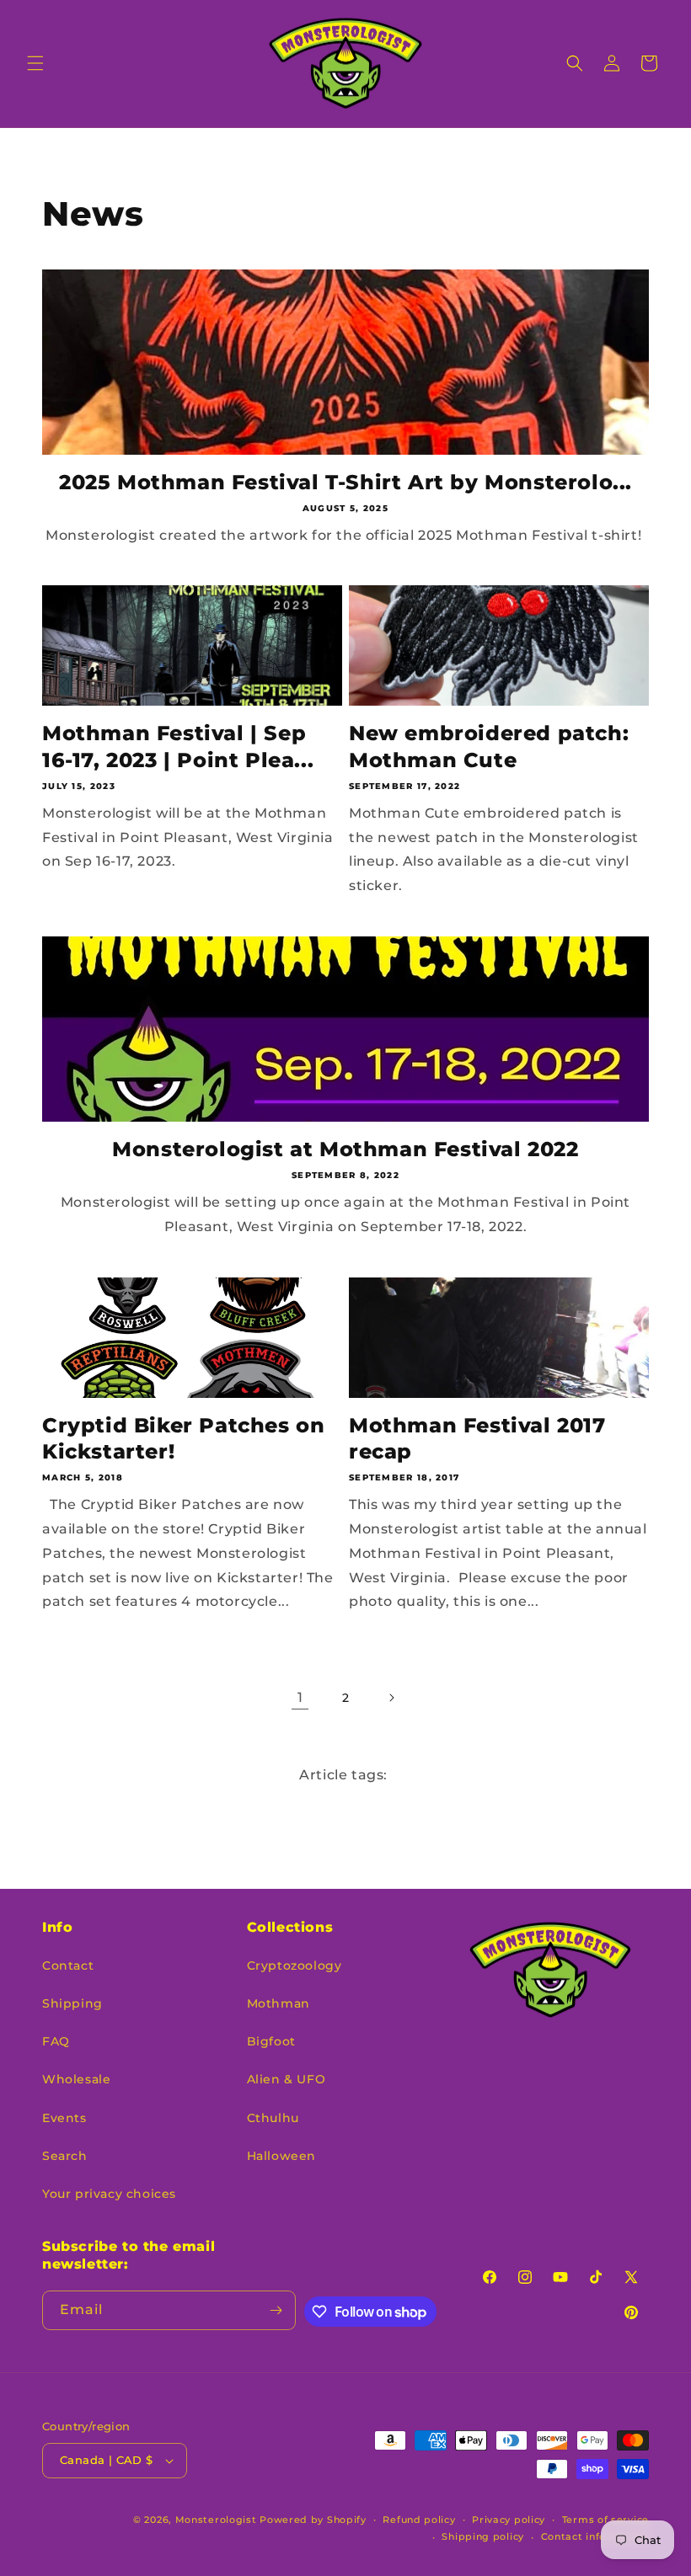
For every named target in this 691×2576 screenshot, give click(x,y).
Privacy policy (509, 2520)
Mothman (279, 2003)
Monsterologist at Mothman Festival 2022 (345, 1149)
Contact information (595, 2536)
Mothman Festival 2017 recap (477, 1438)
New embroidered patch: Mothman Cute (489, 746)
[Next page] (391, 1698)
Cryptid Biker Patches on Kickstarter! (183, 1438)
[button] (35, 63)
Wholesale (76, 2079)
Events (64, 2118)
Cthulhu (273, 2118)
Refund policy (419, 2520)
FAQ (56, 2041)
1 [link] (300, 1697)
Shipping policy (483, 2536)
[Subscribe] (276, 2310)
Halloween (281, 2156)
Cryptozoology (295, 1965)
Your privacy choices (109, 2194)
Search (65, 2156)
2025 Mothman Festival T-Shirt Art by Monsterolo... (345, 482)
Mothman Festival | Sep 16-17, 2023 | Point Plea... (178, 746)
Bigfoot (271, 2041)
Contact (68, 1965)
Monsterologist (216, 2520)
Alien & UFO (287, 2079)
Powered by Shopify (313, 2520)
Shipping (72, 2003)
